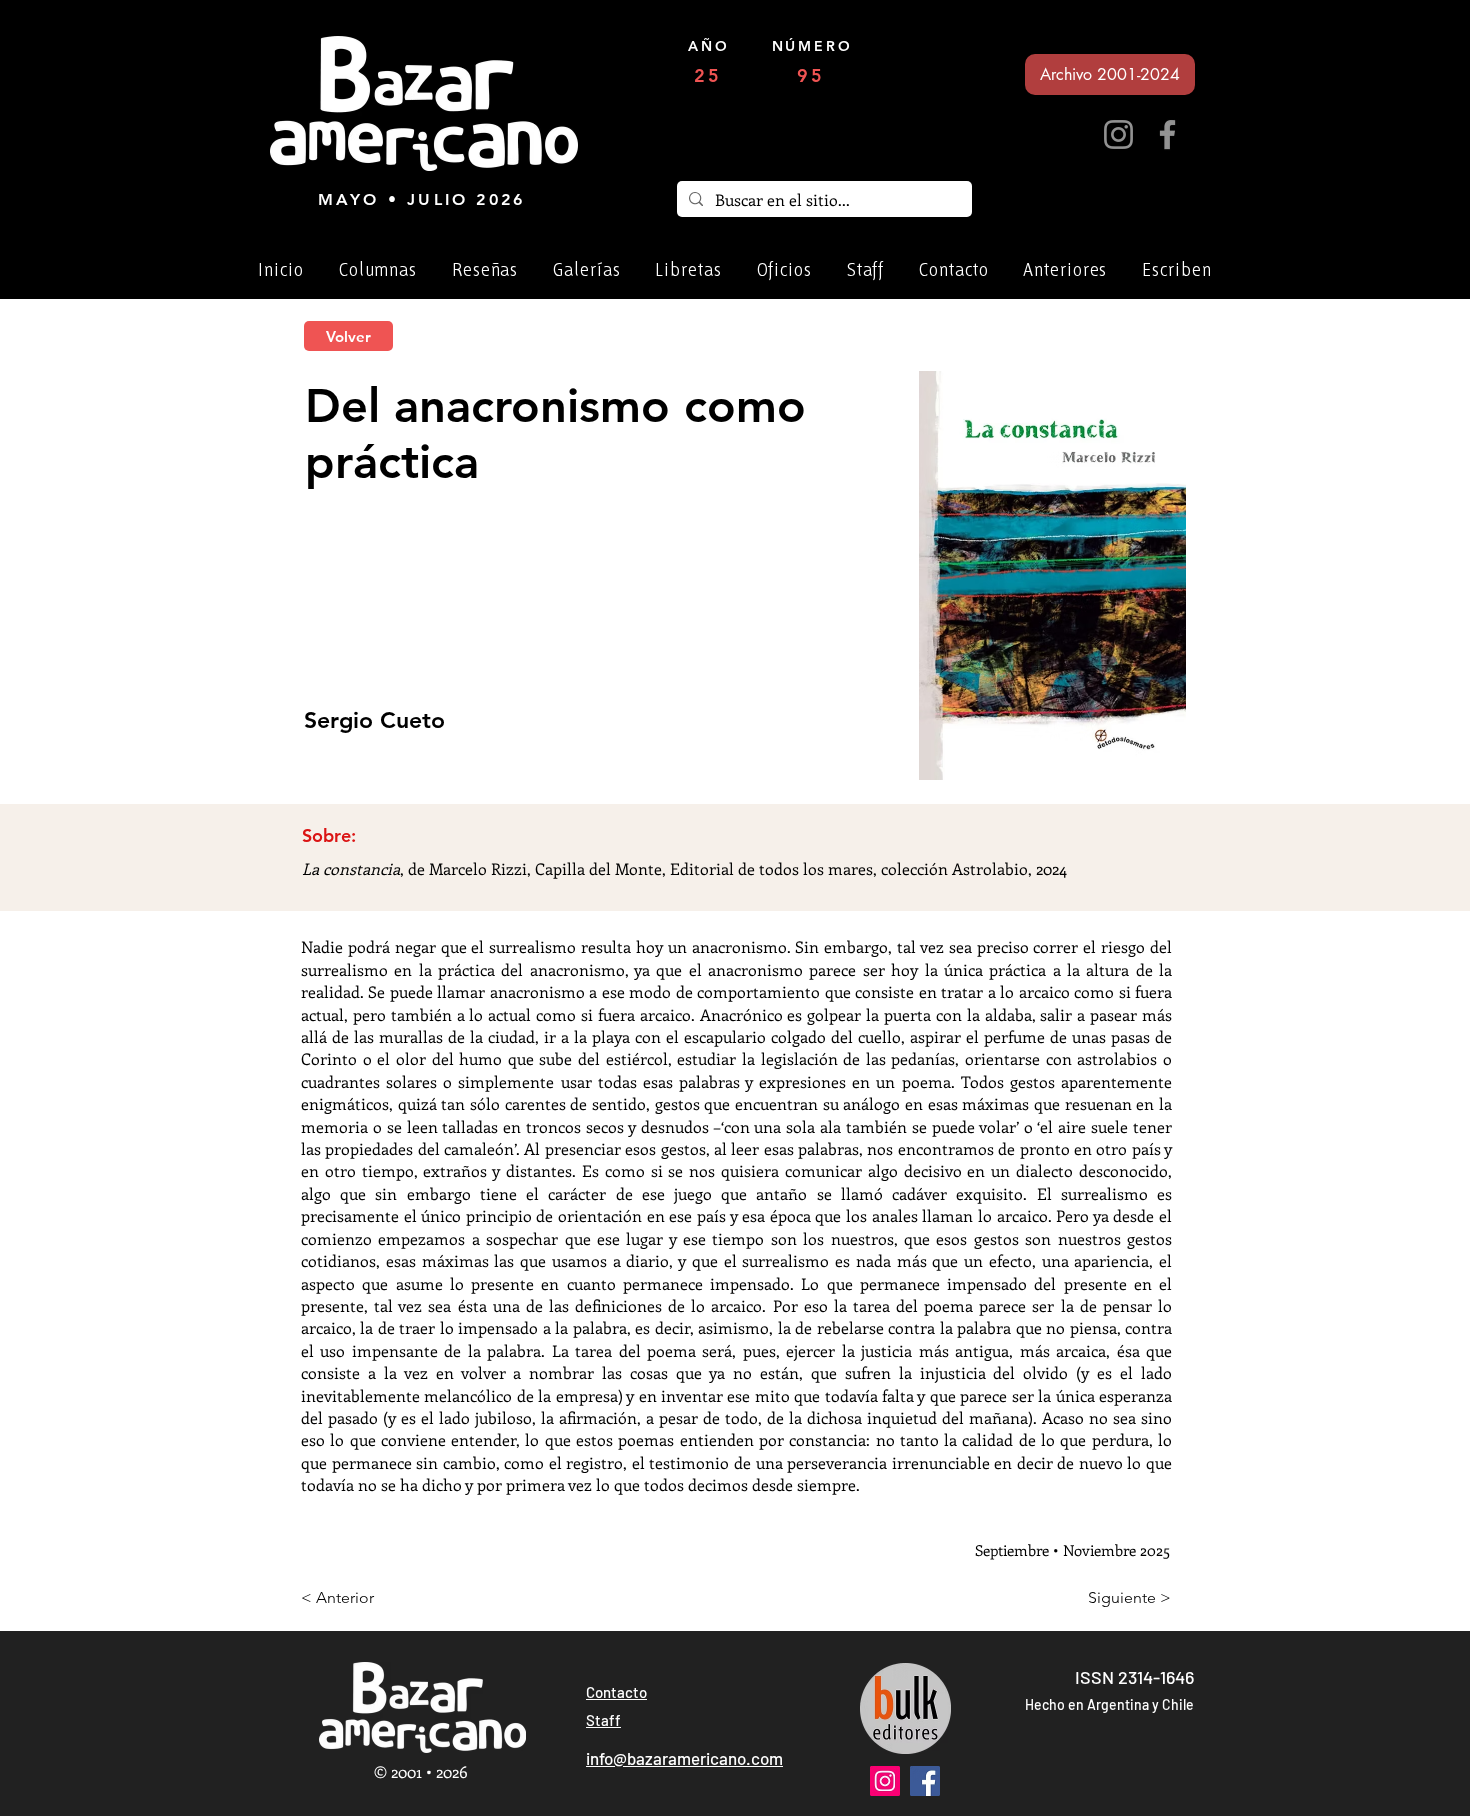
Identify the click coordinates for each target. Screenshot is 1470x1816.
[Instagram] (1118, 134)
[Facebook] (1167, 134)
